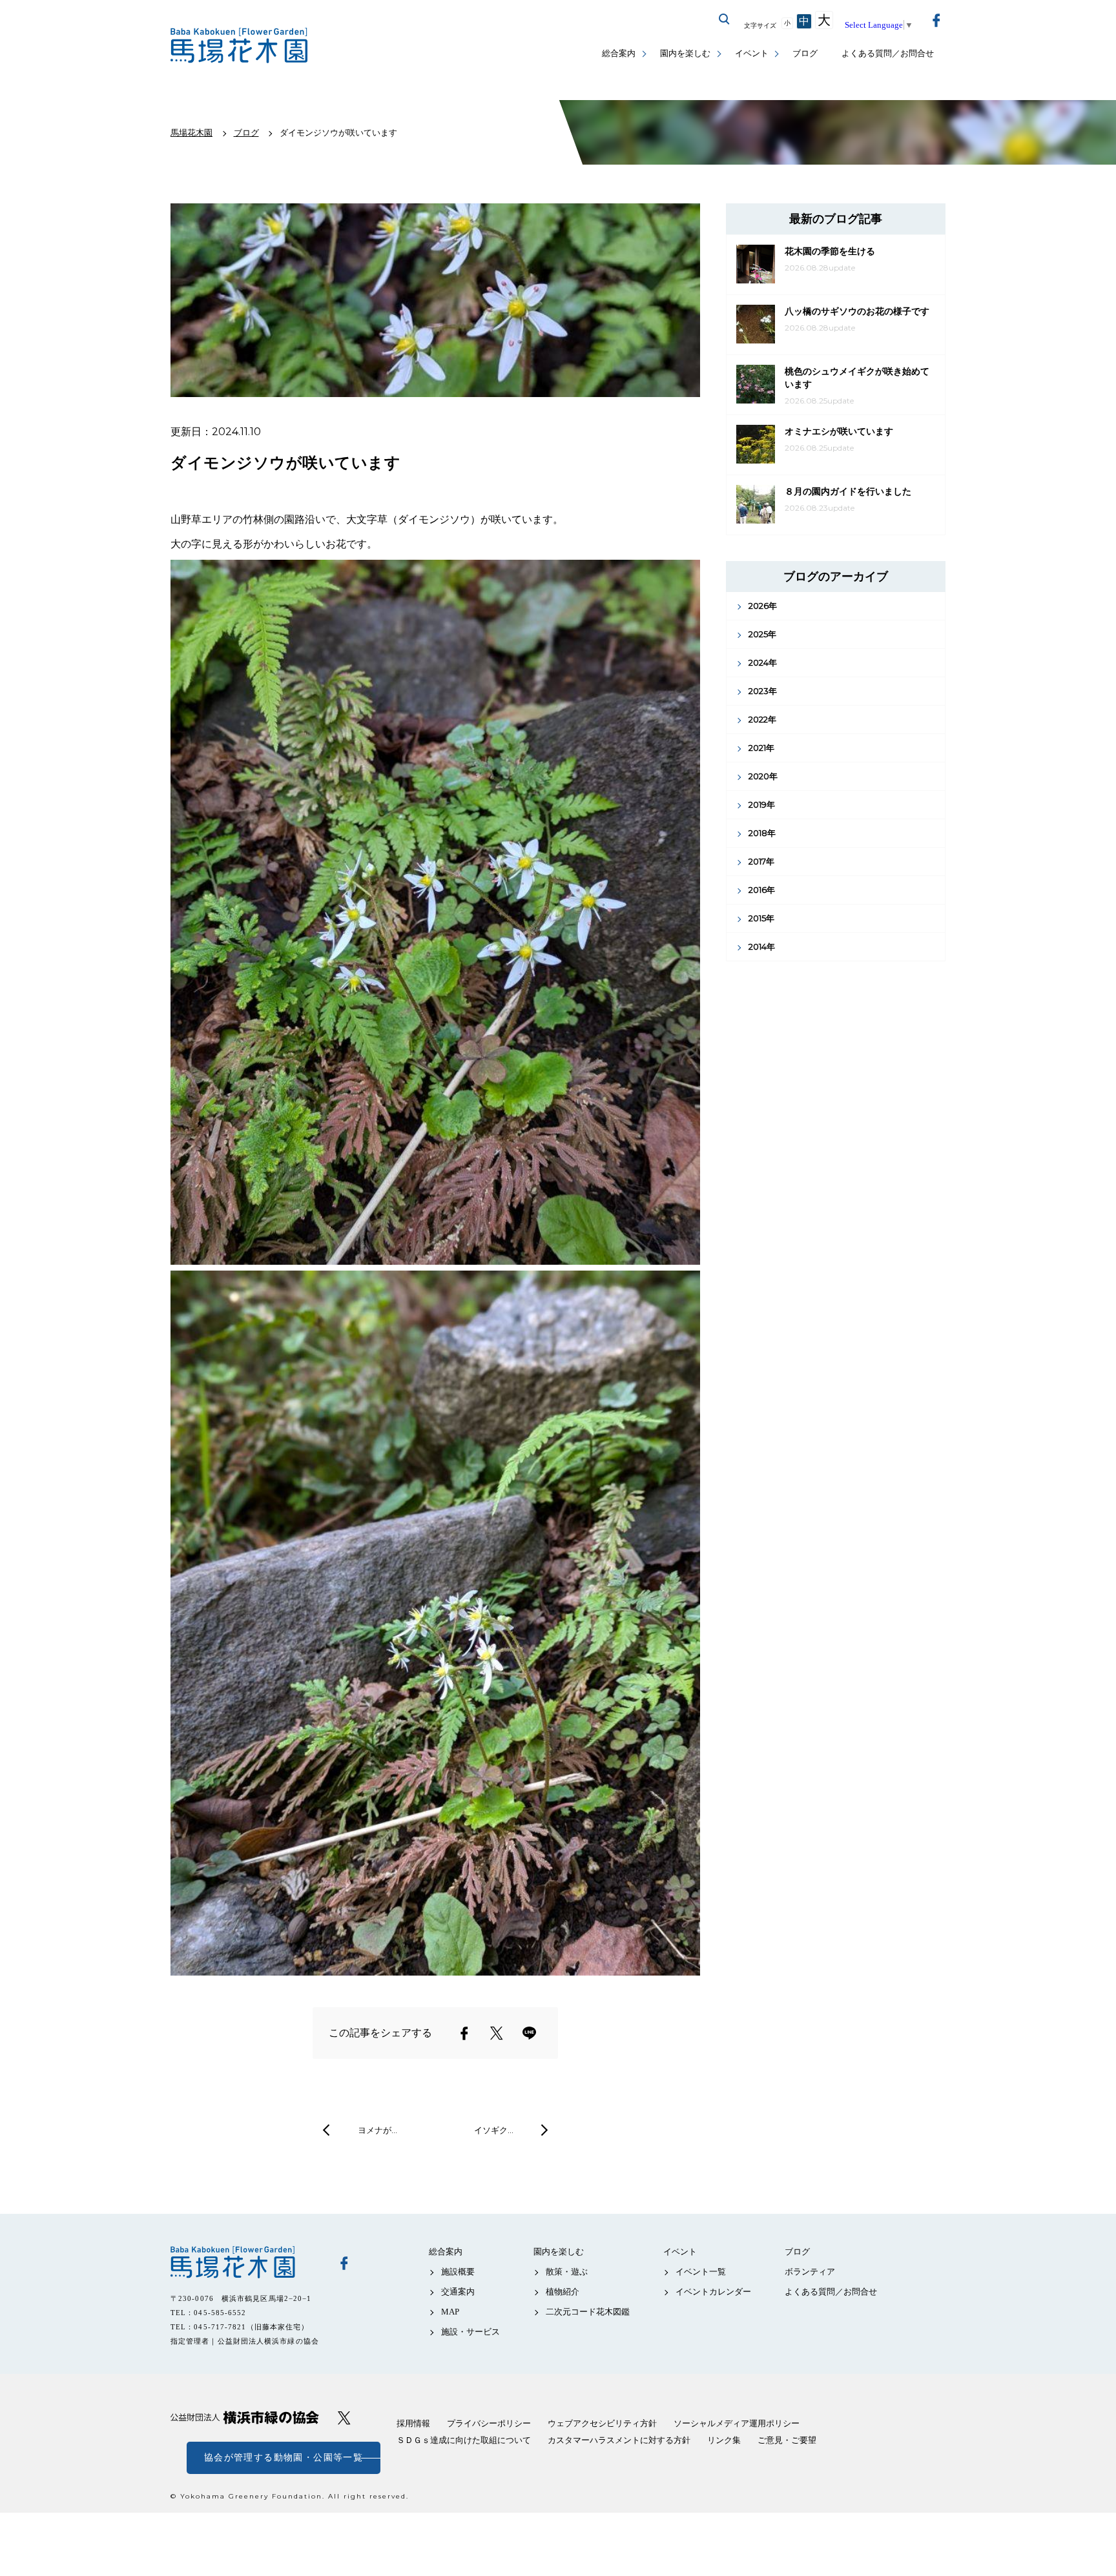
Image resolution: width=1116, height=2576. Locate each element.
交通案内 (458, 2292)
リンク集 (724, 2440)
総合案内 (619, 53)
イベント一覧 (701, 2272)
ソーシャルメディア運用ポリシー (737, 2423)
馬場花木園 (245, 2262)
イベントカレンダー (713, 2292)
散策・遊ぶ (567, 2272)
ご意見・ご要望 (787, 2440)
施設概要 (458, 2272)
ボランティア (810, 2272)
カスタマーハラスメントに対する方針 (619, 2440)
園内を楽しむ (685, 53)
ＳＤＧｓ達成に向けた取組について (464, 2440)
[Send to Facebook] (464, 2033)
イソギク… (494, 2130)
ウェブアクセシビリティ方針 (602, 2423)
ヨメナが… (377, 2130)
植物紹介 (563, 2292)
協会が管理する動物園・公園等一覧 (284, 2458)
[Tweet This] (497, 2033)
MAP (450, 2312)
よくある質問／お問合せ (888, 53)
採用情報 (413, 2423)
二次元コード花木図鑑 (588, 2312)
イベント (752, 53)
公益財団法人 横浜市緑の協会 (245, 2418)
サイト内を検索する (725, 19)
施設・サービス (470, 2332)
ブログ (805, 53)
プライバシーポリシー (489, 2423)
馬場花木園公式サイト (242, 46)
